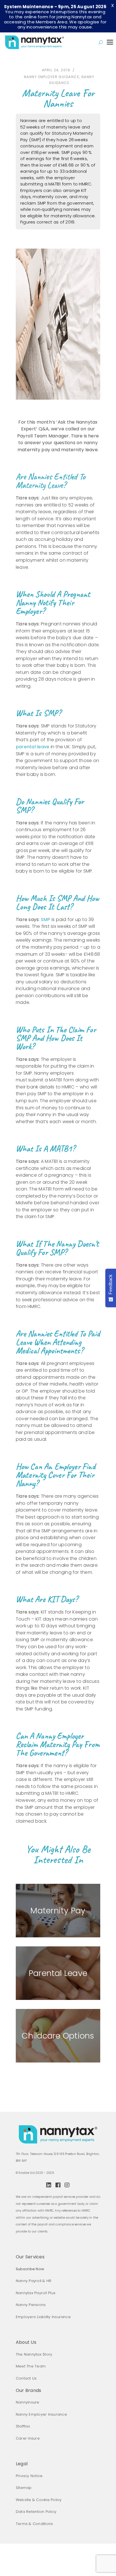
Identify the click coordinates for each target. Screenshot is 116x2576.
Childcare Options (58, 2036)
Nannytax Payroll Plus (36, 2293)
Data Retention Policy (36, 2512)
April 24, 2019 (56, 70)
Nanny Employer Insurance (41, 2414)
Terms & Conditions (34, 2524)
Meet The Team (31, 2366)
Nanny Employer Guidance (52, 77)
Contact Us (26, 2378)
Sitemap (24, 2488)
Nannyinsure (28, 2402)
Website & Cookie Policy (39, 2500)
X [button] (112, 5)
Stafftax (23, 2426)
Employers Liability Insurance (43, 2317)
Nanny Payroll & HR (34, 2281)
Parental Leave (58, 1973)
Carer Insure (28, 2438)
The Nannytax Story (34, 2354)
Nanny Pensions (31, 2305)
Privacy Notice (29, 2476)
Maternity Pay (58, 1911)
